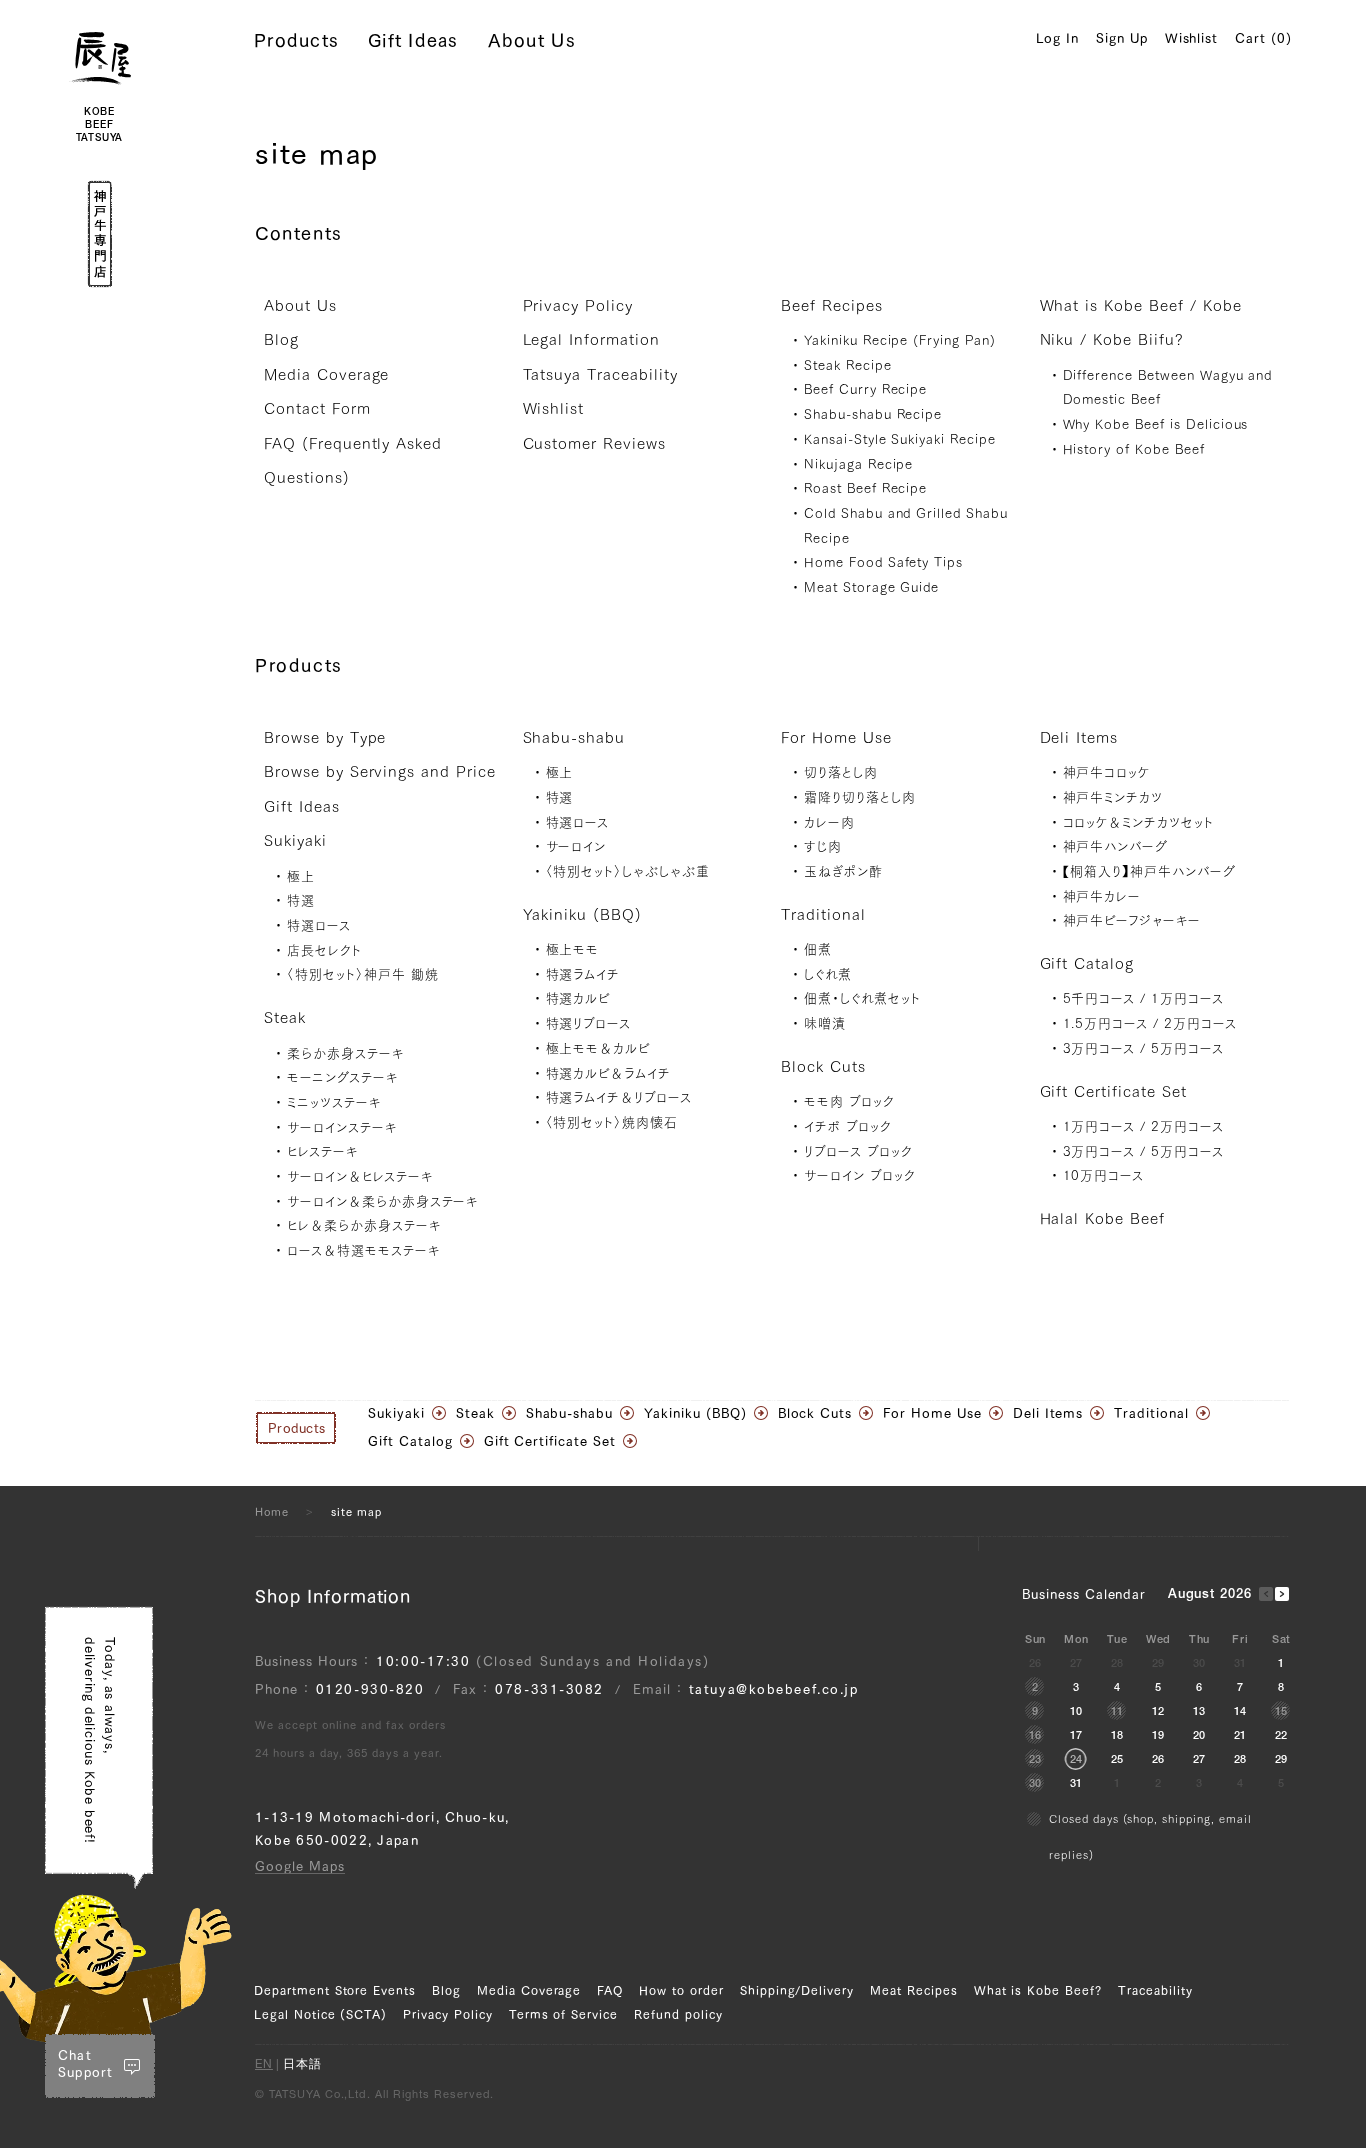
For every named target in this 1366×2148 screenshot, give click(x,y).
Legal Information (591, 339)
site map (356, 1511)
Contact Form (317, 408)
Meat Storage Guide (871, 587)
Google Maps (300, 1866)
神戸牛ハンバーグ (1116, 846)
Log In (1057, 38)
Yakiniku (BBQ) (582, 914)
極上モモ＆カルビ (598, 1048)
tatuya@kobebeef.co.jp (774, 1689)
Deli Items (1079, 737)
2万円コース (1200, 1023)
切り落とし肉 (841, 772)
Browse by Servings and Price (380, 771)
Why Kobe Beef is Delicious (1156, 424)
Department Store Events (335, 1990)
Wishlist (1192, 38)
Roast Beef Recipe (865, 488)
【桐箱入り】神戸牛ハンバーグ (1149, 871)
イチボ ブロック (848, 1126)
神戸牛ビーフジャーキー (1132, 920)
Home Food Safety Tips (883, 562)
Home (272, 1511)
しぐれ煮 (828, 974)
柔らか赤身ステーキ (345, 1053)
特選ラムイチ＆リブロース (619, 1097)
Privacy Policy (578, 305)
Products (296, 40)
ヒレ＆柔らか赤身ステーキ (364, 1225)
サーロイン (576, 846)
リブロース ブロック (858, 1151)
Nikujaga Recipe (858, 464)
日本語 (302, 2065)
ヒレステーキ (322, 1151)
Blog (281, 339)
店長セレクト (324, 950)
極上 (301, 876)
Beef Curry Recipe (865, 389)
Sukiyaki (295, 840)
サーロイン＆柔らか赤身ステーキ (382, 1201)
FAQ (610, 1990)
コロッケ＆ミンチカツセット (1138, 822)
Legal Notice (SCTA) (320, 2014)
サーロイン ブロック (860, 1175)
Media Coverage (326, 374)
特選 (301, 900)
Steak (285, 1017)
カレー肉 (829, 822)
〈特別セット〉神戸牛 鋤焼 (362, 974)
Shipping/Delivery (797, 1990)
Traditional (823, 914)
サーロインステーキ (342, 1127)
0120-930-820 (370, 1689)
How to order (681, 1990)
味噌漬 (825, 1023)
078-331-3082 (549, 1689)
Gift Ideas (413, 40)
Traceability (1155, 1990)
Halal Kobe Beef (1102, 1218)
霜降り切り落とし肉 (860, 797)
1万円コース (1187, 998)
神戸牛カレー (1102, 896)
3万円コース (1099, 1048)
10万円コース (1104, 1175)
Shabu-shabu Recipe (873, 414)
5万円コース (1187, 1048)
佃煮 (818, 949)
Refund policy (678, 2014)
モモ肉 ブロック (849, 1101)
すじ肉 (823, 846)
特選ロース (319, 925)
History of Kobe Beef (1134, 449)
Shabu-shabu (574, 737)
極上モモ (573, 949)
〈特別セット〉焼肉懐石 (612, 1122)
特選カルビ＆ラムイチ (609, 1073)
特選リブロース (589, 1023)
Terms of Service (563, 2014)
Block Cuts (823, 1066)
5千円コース (1099, 998)
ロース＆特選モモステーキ (363, 1250)
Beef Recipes (832, 305)
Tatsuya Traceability (600, 374)
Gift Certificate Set (1113, 1091)
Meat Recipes (914, 1990)
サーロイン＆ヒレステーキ (360, 1176)
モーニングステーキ (342, 1077)
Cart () (1263, 38)
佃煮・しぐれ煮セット (862, 998)
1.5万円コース (1106, 1023)
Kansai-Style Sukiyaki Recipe (900, 439)
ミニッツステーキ (334, 1102)
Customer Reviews (594, 443)
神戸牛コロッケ (1107, 772)
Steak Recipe (848, 365)
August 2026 (1210, 1595)
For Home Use (836, 737)
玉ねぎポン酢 (843, 871)
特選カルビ (578, 998)
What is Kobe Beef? (1038, 1990)
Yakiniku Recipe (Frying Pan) (900, 340)
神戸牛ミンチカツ (1113, 797)
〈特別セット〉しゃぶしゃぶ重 (628, 871)
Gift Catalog (1087, 963)
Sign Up (1122, 38)
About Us (532, 40)
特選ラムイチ (583, 974)
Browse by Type (325, 737)
